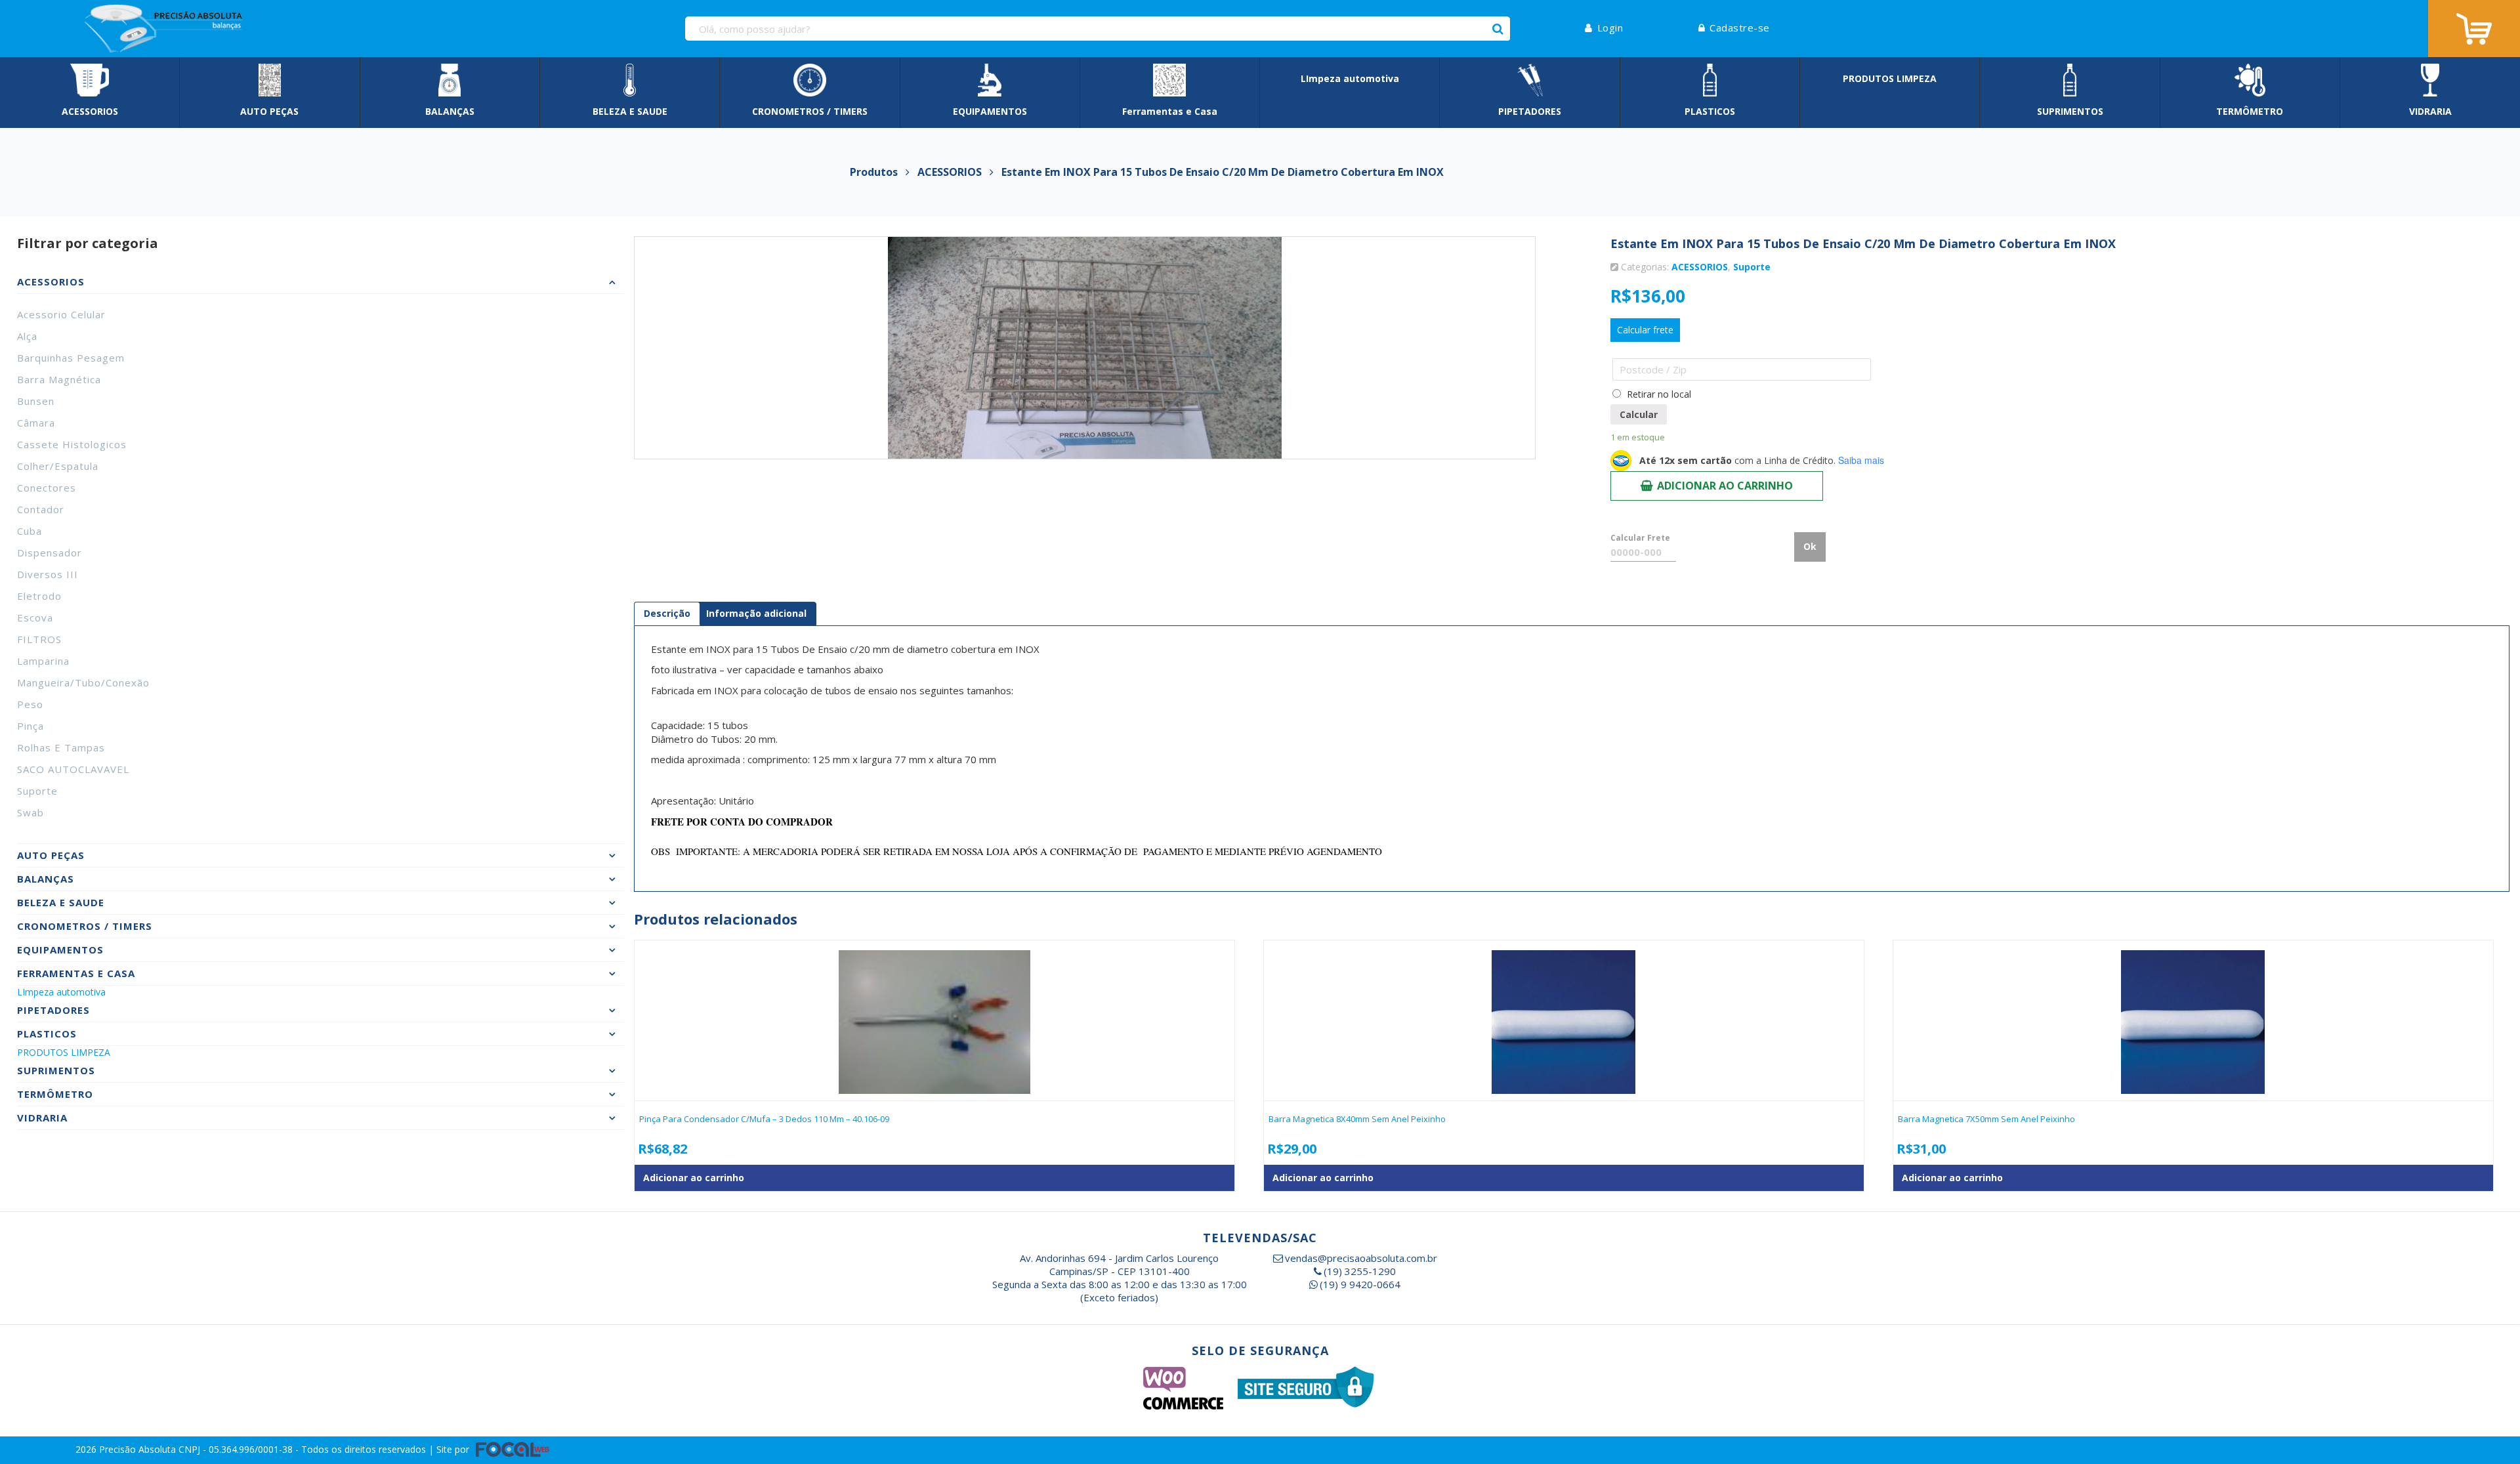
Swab (31, 812)
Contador (41, 509)
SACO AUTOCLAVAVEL (73, 769)
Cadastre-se (1740, 28)
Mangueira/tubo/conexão (83, 682)
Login (1610, 28)
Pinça (31, 726)
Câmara (36, 423)
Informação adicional (756, 613)
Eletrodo (39, 596)
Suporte (37, 791)
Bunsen (36, 401)
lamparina (43, 661)
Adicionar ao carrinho (1725, 486)
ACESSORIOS (1700, 267)
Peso (30, 704)
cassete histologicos (72, 444)
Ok (1810, 546)
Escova (35, 617)
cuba (30, 531)
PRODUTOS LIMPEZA (64, 1052)
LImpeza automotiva (61, 992)
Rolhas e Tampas (61, 747)
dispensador (50, 553)
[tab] (667, 614)
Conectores (47, 488)
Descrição (667, 613)
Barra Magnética (59, 379)
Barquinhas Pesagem (71, 358)
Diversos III (48, 574)
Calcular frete (1645, 330)
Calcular (1639, 414)
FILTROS (39, 639)
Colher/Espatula (58, 466)
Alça (27, 336)
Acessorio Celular (61, 314)
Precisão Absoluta (139, 1449)
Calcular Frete (1640, 538)
